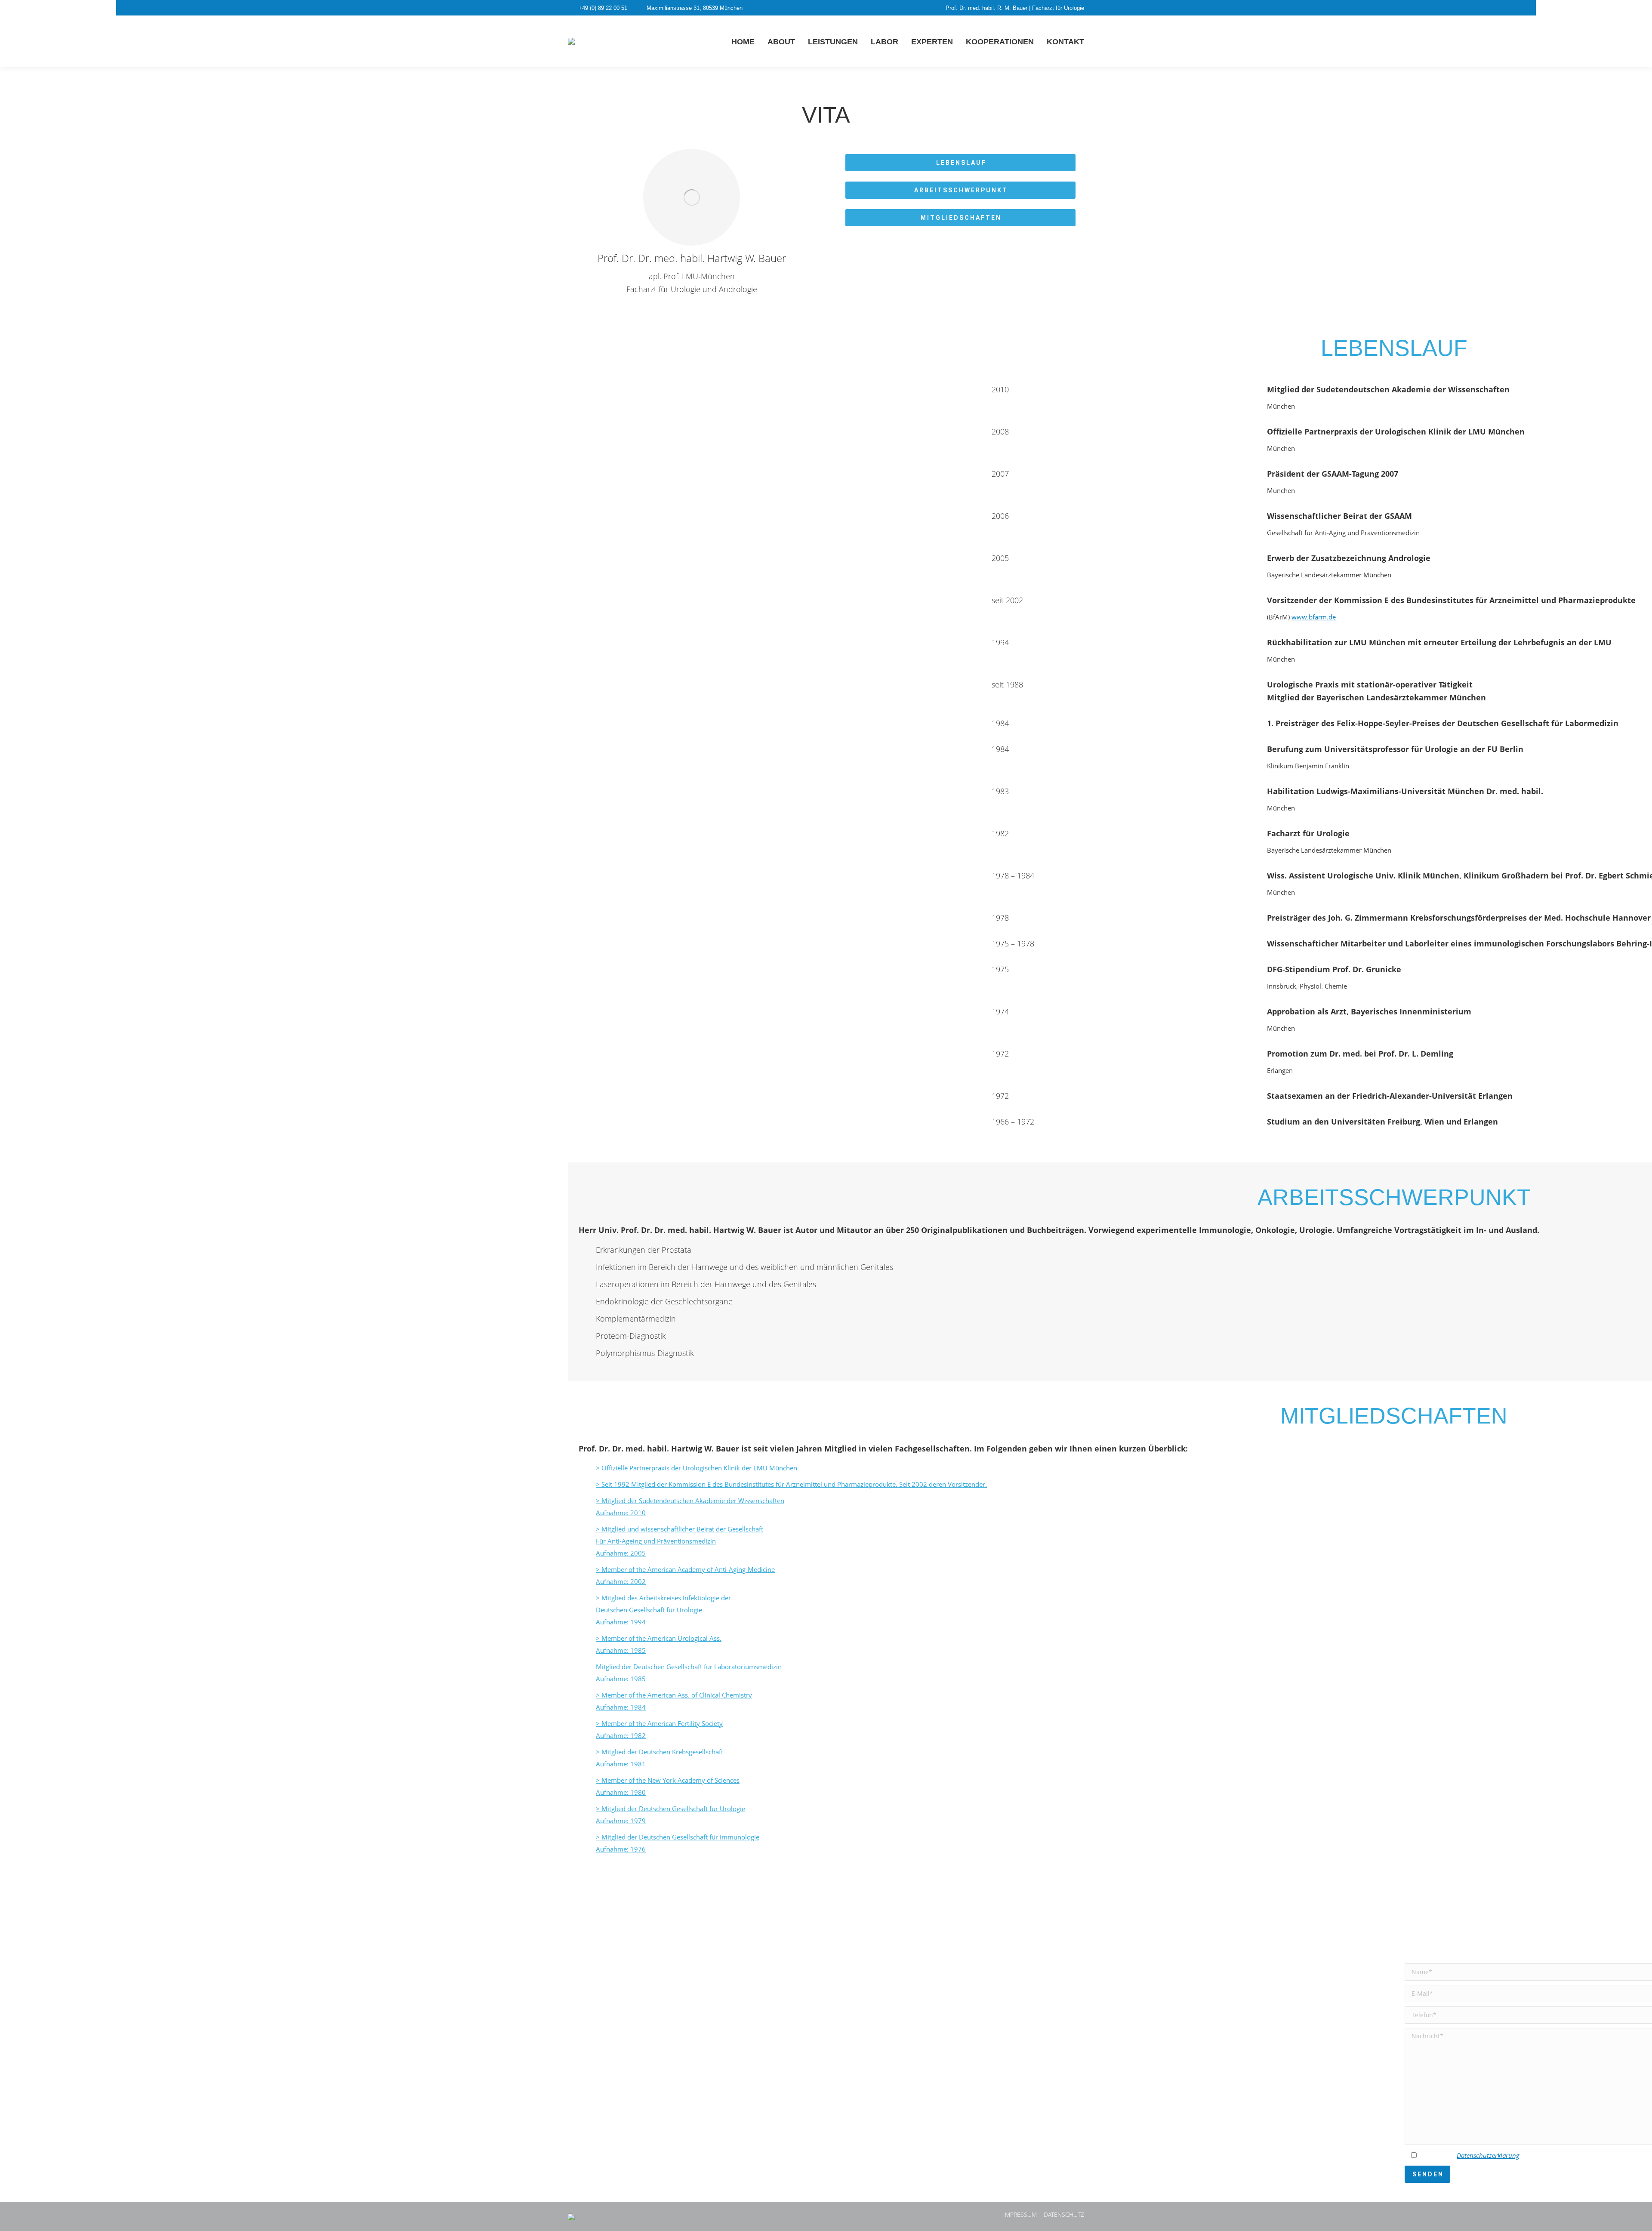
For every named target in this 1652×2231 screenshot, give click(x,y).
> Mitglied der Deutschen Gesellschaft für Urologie (670, 1809)
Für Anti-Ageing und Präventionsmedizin (656, 1541)
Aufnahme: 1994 (621, 1622)
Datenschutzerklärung (1488, 2155)
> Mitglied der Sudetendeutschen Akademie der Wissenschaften (690, 1501)
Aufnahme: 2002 (621, 1581)
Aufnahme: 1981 (621, 1764)
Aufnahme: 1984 (621, 1707)
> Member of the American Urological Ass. (659, 1638)
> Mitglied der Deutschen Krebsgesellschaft (660, 1752)
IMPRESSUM (1020, 2214)
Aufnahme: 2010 (621, 1513)
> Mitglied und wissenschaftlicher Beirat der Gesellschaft (680, 1529)
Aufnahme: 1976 (621, 1849)
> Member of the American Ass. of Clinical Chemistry (674, 1695)
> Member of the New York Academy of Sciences (668, 1780)
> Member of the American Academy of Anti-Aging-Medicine (685, 1569)
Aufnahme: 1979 (621, 1821)
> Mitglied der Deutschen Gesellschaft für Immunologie (678, 1837)
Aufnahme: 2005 (621, 1553)
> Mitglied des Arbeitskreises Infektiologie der (663, 1598)
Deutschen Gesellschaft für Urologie (649, 1610)
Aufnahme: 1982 (621, 1735)
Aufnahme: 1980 (621, 1792)
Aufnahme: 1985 (621, 1650)
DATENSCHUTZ (1064, 2214)
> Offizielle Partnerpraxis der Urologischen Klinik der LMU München (697, 1468)
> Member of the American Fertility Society (659, 1723)
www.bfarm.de (1314, 617)
